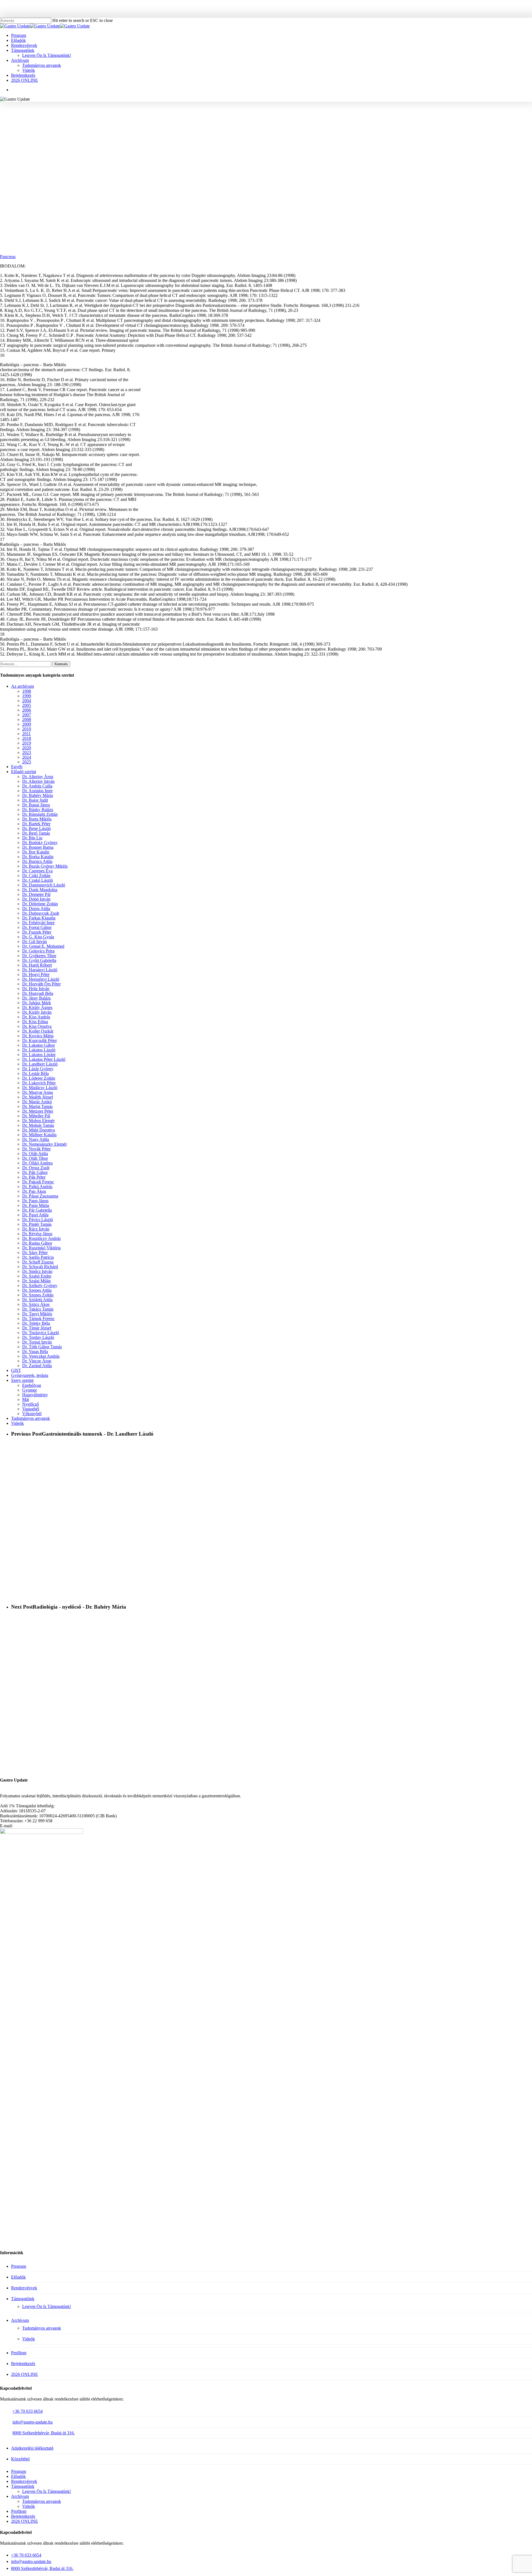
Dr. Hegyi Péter (36, 974)
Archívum (20, 2320)
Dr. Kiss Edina (35, 1022)
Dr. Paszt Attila (35, 1215)
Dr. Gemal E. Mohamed (43, 946)
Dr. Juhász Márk (37, 1003)
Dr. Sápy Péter (35, 1253)
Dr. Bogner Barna (38, 847)
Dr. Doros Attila (36, 909)
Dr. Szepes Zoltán (38, 1295)
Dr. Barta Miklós (235, 126)
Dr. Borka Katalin (38, 857)
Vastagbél (31, 1409)
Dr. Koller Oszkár (38, 1031)
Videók (17, 1423)
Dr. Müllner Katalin (39, 1135)
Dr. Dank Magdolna (40, 890)
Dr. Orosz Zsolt (36, 1168)
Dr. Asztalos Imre (37, 791)
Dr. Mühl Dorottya (39, 1130)
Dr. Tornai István (37, 1342)
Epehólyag (32, 1385)
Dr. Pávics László (38, 1220)
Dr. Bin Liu (32, 838)
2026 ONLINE (25, 2374)
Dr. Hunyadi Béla (38, 993)
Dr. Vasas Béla (35, 1351)
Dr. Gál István (34, 942)
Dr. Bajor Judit (35, 800)
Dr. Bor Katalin (36, 852)
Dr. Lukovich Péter (39, 1083)
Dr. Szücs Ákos (36, 1304)
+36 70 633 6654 (28, 2411)
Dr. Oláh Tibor (35, 1158)
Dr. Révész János (37, 1234)
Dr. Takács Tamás (38, 1309)
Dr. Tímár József (37, 1328)
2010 (27, 729)
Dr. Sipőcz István (37, 1271)
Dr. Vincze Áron (37, 1361)
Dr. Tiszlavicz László (41, 1333)
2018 (27, 738)
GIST (16, 1370)
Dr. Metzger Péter (38, 1111)
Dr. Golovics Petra (38, 951)
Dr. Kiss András (36, 1017)
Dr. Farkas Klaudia (39, 918)
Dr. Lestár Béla (35, 1073)
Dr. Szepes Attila (37, 1290)
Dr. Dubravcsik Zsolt (41, 913)
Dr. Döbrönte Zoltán (40, 904)
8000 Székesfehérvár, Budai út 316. (44, 2433)
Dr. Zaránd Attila (37, 1366)
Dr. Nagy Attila (36, 1139)
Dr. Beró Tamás (36, 833)
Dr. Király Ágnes (37, 1007)
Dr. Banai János (36, 805)
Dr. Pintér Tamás (37, 1224)
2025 (27, 762)
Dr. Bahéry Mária (38, 795)
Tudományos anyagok (309, 126)
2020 (27, 748)
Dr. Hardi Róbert (37, 965)
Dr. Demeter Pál (36, 894)
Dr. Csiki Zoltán (36, 876)
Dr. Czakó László (38, 880)
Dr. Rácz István (36, 1229)
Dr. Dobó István (36, 899)
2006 (27, 710)
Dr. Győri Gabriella (39, 960)
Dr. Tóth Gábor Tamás (42, 1347)
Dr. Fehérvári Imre (38, 923)
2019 (27, 743)
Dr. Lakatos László (39, 1050)
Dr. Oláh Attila (35, 1154)
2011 (26, 734)
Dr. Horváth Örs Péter (41, 984)
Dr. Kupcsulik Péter (39, 1040)
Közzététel (20, 2459)
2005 (27, 705)
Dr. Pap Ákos (34, 1191)
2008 (27, 719)
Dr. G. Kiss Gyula (38, 937)
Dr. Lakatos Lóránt (39, 1055)
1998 (208, 126)
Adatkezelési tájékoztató (32, 2448)
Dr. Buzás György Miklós (45, 866)
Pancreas (8, 257)
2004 (27, 701)
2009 (27, 724)
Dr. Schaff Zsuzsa (38, 1262)
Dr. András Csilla (37, 786)
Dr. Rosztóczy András (41, 1238)
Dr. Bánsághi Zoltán (40, 814)
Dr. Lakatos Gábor (39, 1045)
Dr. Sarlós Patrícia (38, 1257)
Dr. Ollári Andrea (37, 1163)
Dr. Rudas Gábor (37, 1243)
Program (19, 2266)
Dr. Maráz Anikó (37, 1102)
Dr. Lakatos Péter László (44, 1059)
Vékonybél (32, 1414)
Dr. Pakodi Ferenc (38, 1182)
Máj (26, 1399)
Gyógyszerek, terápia (30, 1375)
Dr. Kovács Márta (38, 1036)
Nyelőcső (30, 1404)
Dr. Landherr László (40, 1064)
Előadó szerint (24, 772)
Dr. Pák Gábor (35, 1172)
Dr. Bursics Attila (37, 861)
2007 (27, 715)
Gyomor (30, 1390)
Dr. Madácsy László (40, 1088)
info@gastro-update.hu (33, 2422)
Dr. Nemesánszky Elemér (44, 1144)
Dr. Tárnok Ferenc (38, 1318)
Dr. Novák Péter (36, 1149)
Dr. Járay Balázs (36, 998)
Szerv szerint (22, 1380)
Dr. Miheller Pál (36, 1116)
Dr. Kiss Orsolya (37, 1026)
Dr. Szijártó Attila (37, 1300)
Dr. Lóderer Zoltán (39, 1078)
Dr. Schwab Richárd (40, 1267)
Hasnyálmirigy (270, 126)
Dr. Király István (37, 1012)
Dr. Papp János (35, 1201)
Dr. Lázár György (38, 1069)
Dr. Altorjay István (38, 781)
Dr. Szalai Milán (36, 1281)
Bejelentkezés (23, 2364)
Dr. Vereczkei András (41, 1356)
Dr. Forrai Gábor (37, 927)
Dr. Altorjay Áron (38, 777)
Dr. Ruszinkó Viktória (41, 1248)
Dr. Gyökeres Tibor (39, 956)
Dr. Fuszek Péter (37, 932)
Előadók (18, 2277)
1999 (27, 696)
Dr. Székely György (40, 1286)
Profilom (19, 2353)
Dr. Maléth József (38, 1097)
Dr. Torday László (38, 1337)
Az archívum (22, 686)
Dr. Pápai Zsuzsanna (40, 1196)
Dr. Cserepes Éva (37, 871)
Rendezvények (24, 2288)
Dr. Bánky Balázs (38, 810)
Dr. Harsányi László (40, 970)
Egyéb (17, 767)
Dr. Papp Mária (36, 1205)
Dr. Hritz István (36, 989)
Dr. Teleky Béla (36, 1323)
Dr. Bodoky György (40, 843)
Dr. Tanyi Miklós (37, 1314)
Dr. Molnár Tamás (38, 1125)
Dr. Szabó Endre (37, 1276)
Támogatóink (23, 2299)
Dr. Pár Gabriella (37, 1210)
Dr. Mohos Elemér (38, 1121)
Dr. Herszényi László (41, 979)
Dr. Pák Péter (34, 1177)
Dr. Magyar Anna (38, 1092)
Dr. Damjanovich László (44, 885)
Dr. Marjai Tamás (37, 1106)
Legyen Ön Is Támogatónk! (47, 2306)
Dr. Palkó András (37, 1187)
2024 (27, 757)
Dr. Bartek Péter (36, 824)
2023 (27, 752)
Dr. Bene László (36, 828)
